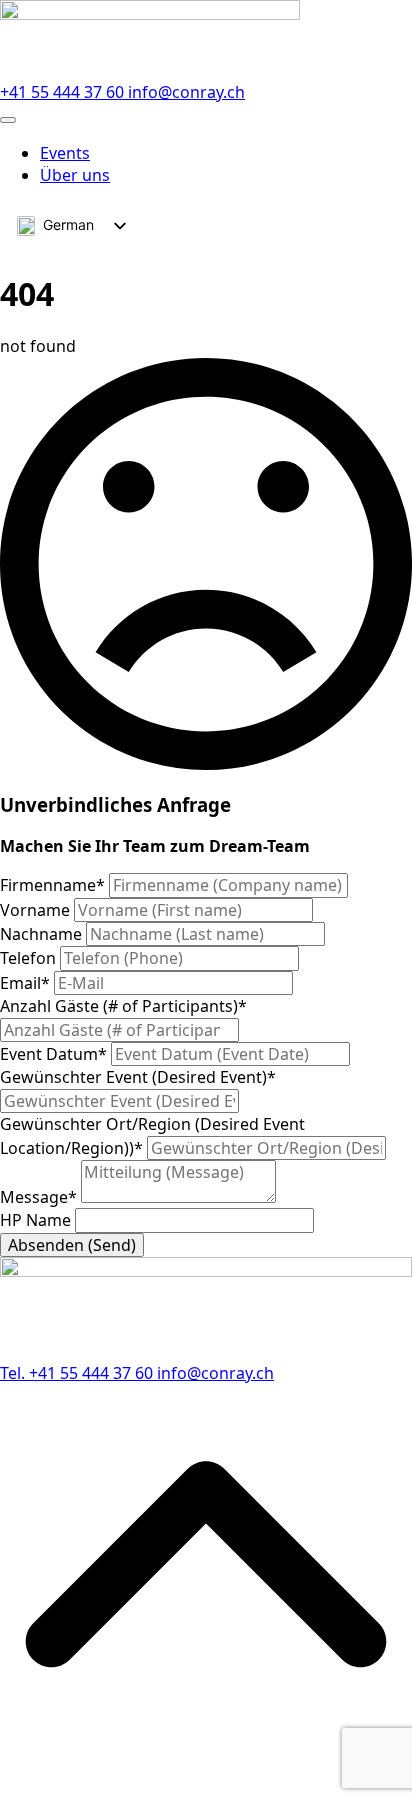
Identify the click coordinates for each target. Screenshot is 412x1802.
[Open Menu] (8, 120)
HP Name (37, 1220)
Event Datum (53, 1054)
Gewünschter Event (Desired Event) (138, 1077)
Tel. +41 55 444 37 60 (78, 1373)
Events (65, 153)
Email (25, 983)
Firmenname (52, 885)
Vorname (37, 910)
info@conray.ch (186, 92)
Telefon (30, 958)
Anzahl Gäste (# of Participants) (123, 1006)
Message (38, 1197)
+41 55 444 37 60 (64, 92)
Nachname (43, 934)
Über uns (75, 175)
